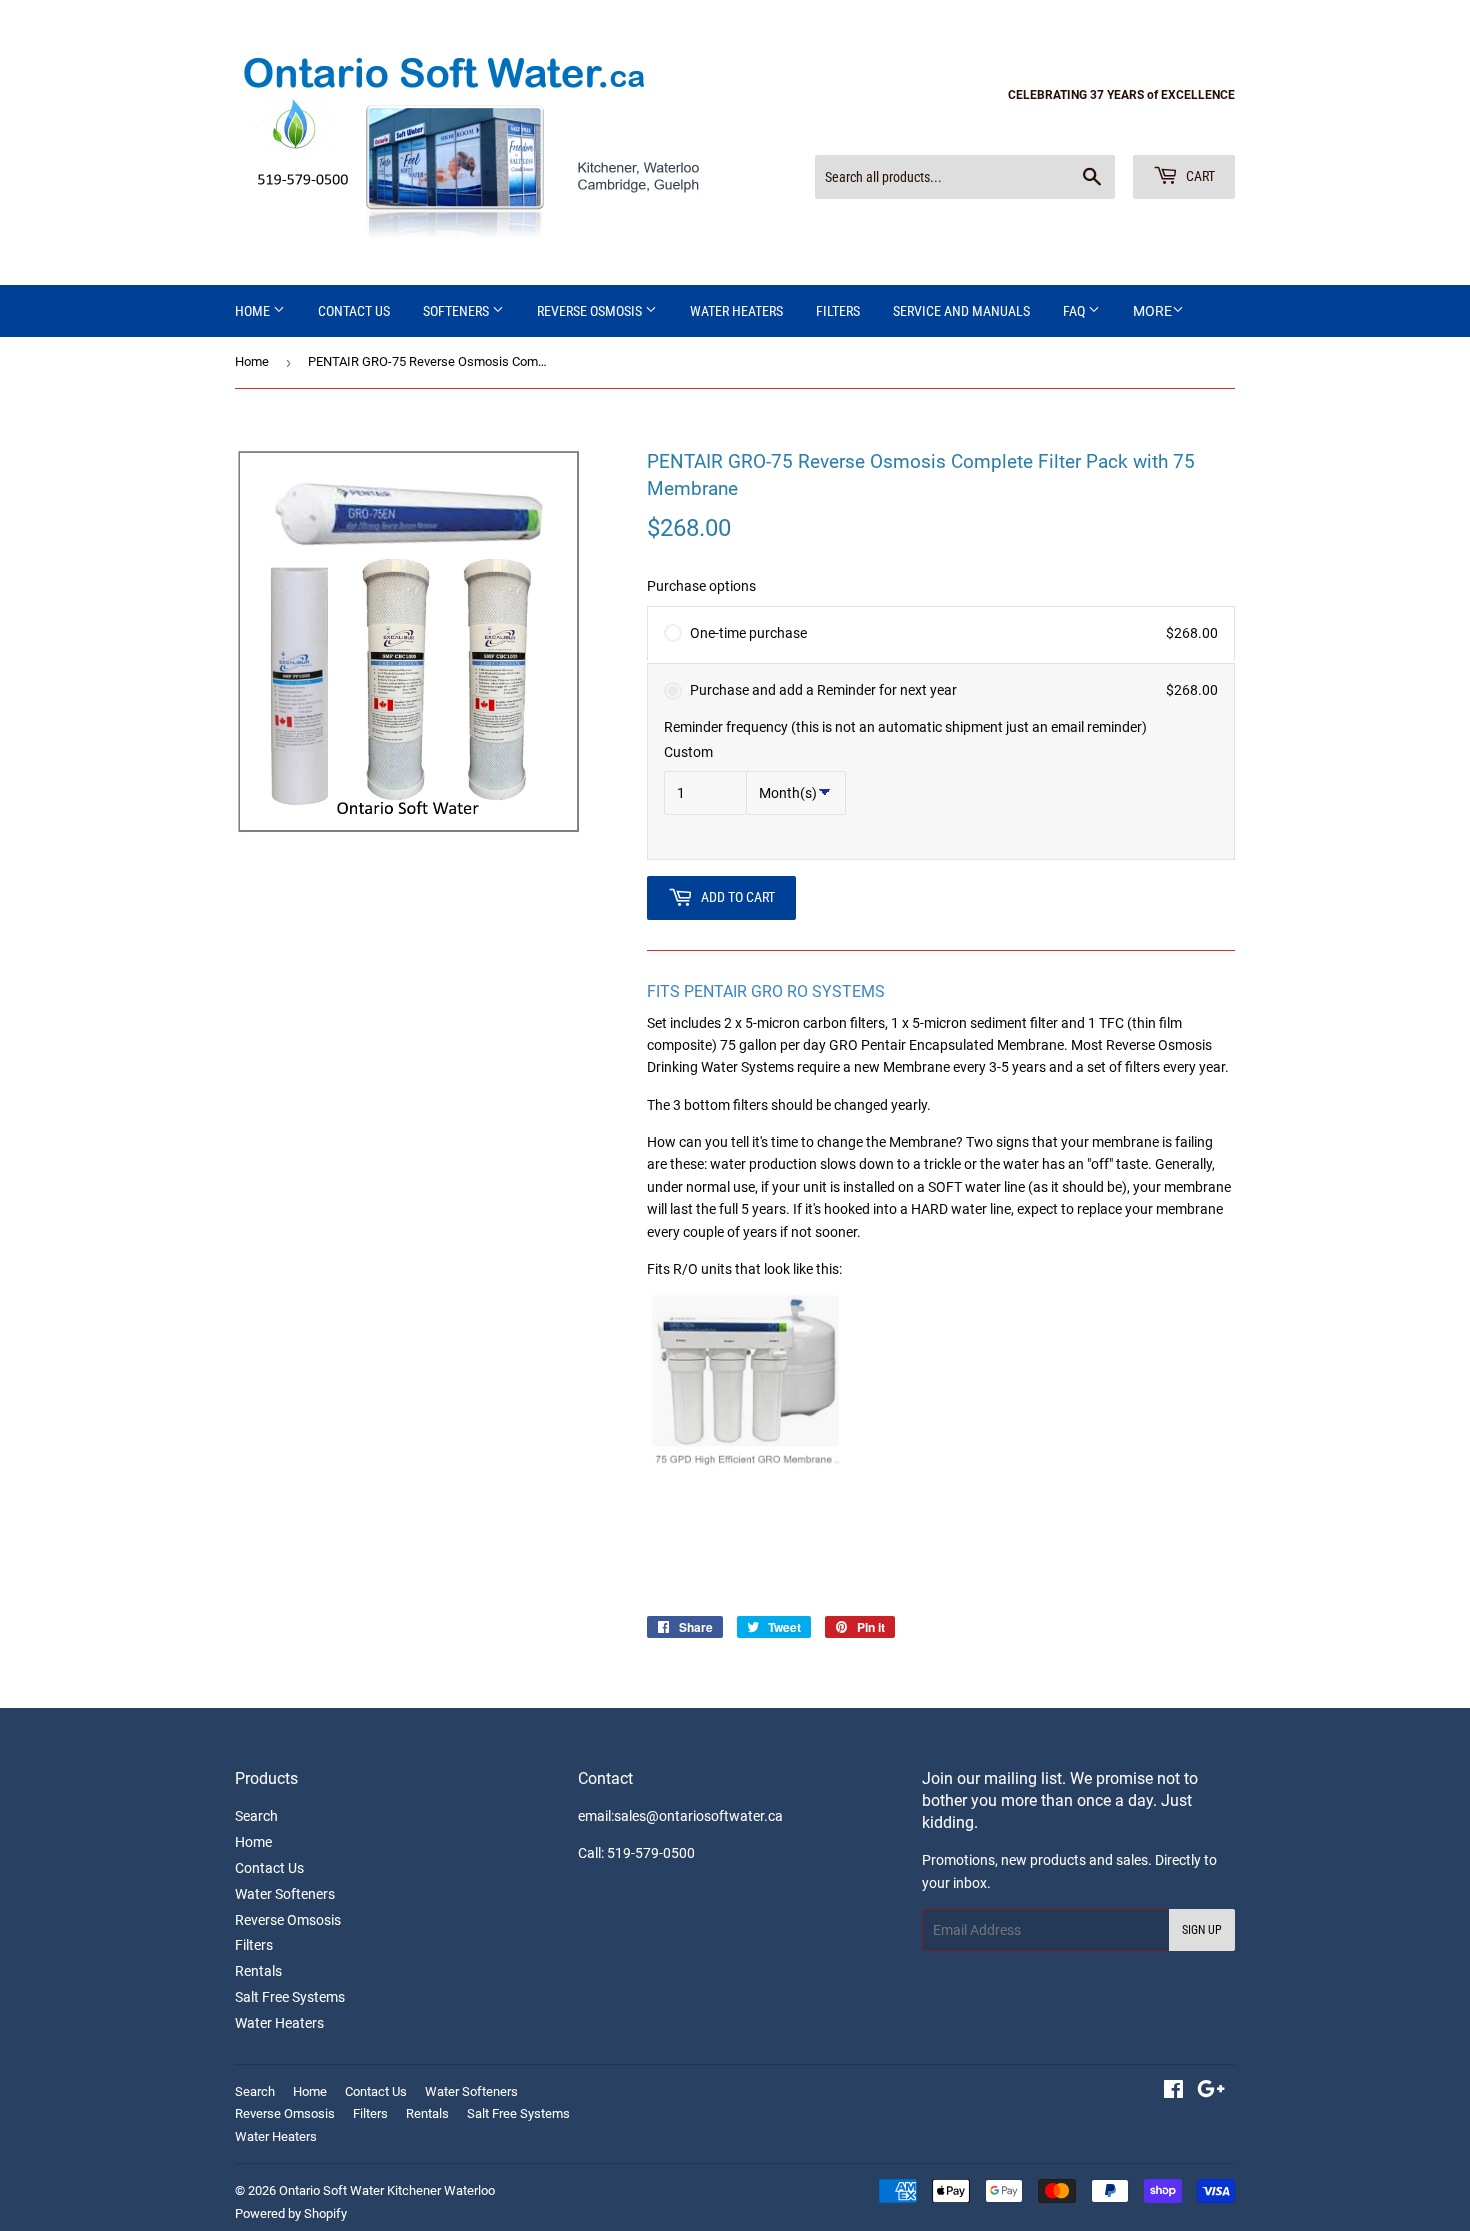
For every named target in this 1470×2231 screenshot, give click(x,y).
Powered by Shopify (291, 2213)
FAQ (1075, 311)
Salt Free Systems (290, 1997)
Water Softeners (285, 1894)
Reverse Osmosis (591, 311)
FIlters (838, 311)
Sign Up (1202, 1930)
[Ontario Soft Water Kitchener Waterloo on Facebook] (1173, 2092)
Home (254, 311)
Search (256, 1816)
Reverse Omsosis (288, 1920)
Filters (254, 1945)
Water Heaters (736, 311)
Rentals (258, 1971)
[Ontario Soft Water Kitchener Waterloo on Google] (1211, 2092)
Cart (1199, 176)
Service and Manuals (961, 311)
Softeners (457, 311)
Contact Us (354, 311)
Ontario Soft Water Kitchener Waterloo (387, 2190)
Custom (688, 752)
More (1152, 311)
